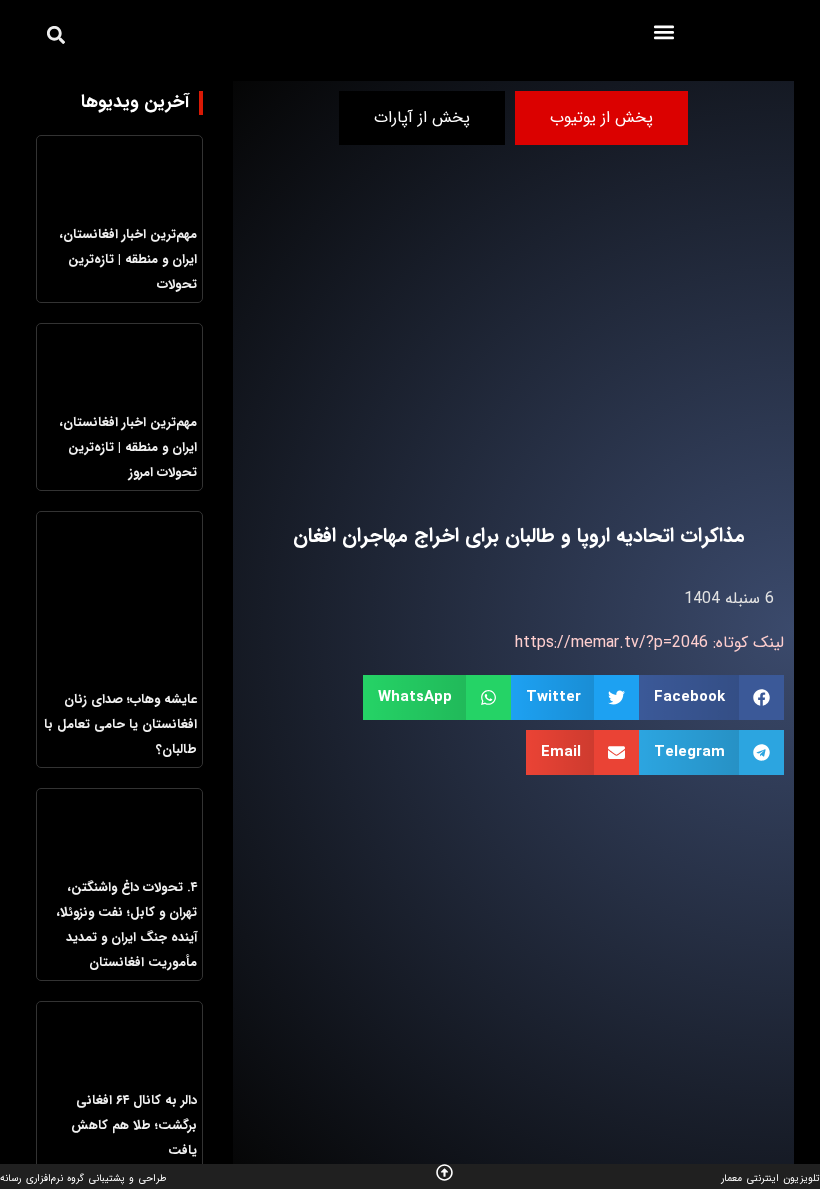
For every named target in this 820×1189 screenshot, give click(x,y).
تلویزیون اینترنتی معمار (770, 1178)
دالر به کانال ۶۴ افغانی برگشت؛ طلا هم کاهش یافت (134, 1125)
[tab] (601, 118)
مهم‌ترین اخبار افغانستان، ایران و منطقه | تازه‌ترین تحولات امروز (128, 447)
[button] (664, 31)
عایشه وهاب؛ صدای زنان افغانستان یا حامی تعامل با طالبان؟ (120, 724)
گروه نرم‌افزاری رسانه (42, 1178)
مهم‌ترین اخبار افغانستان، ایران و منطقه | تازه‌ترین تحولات (128, 259)
